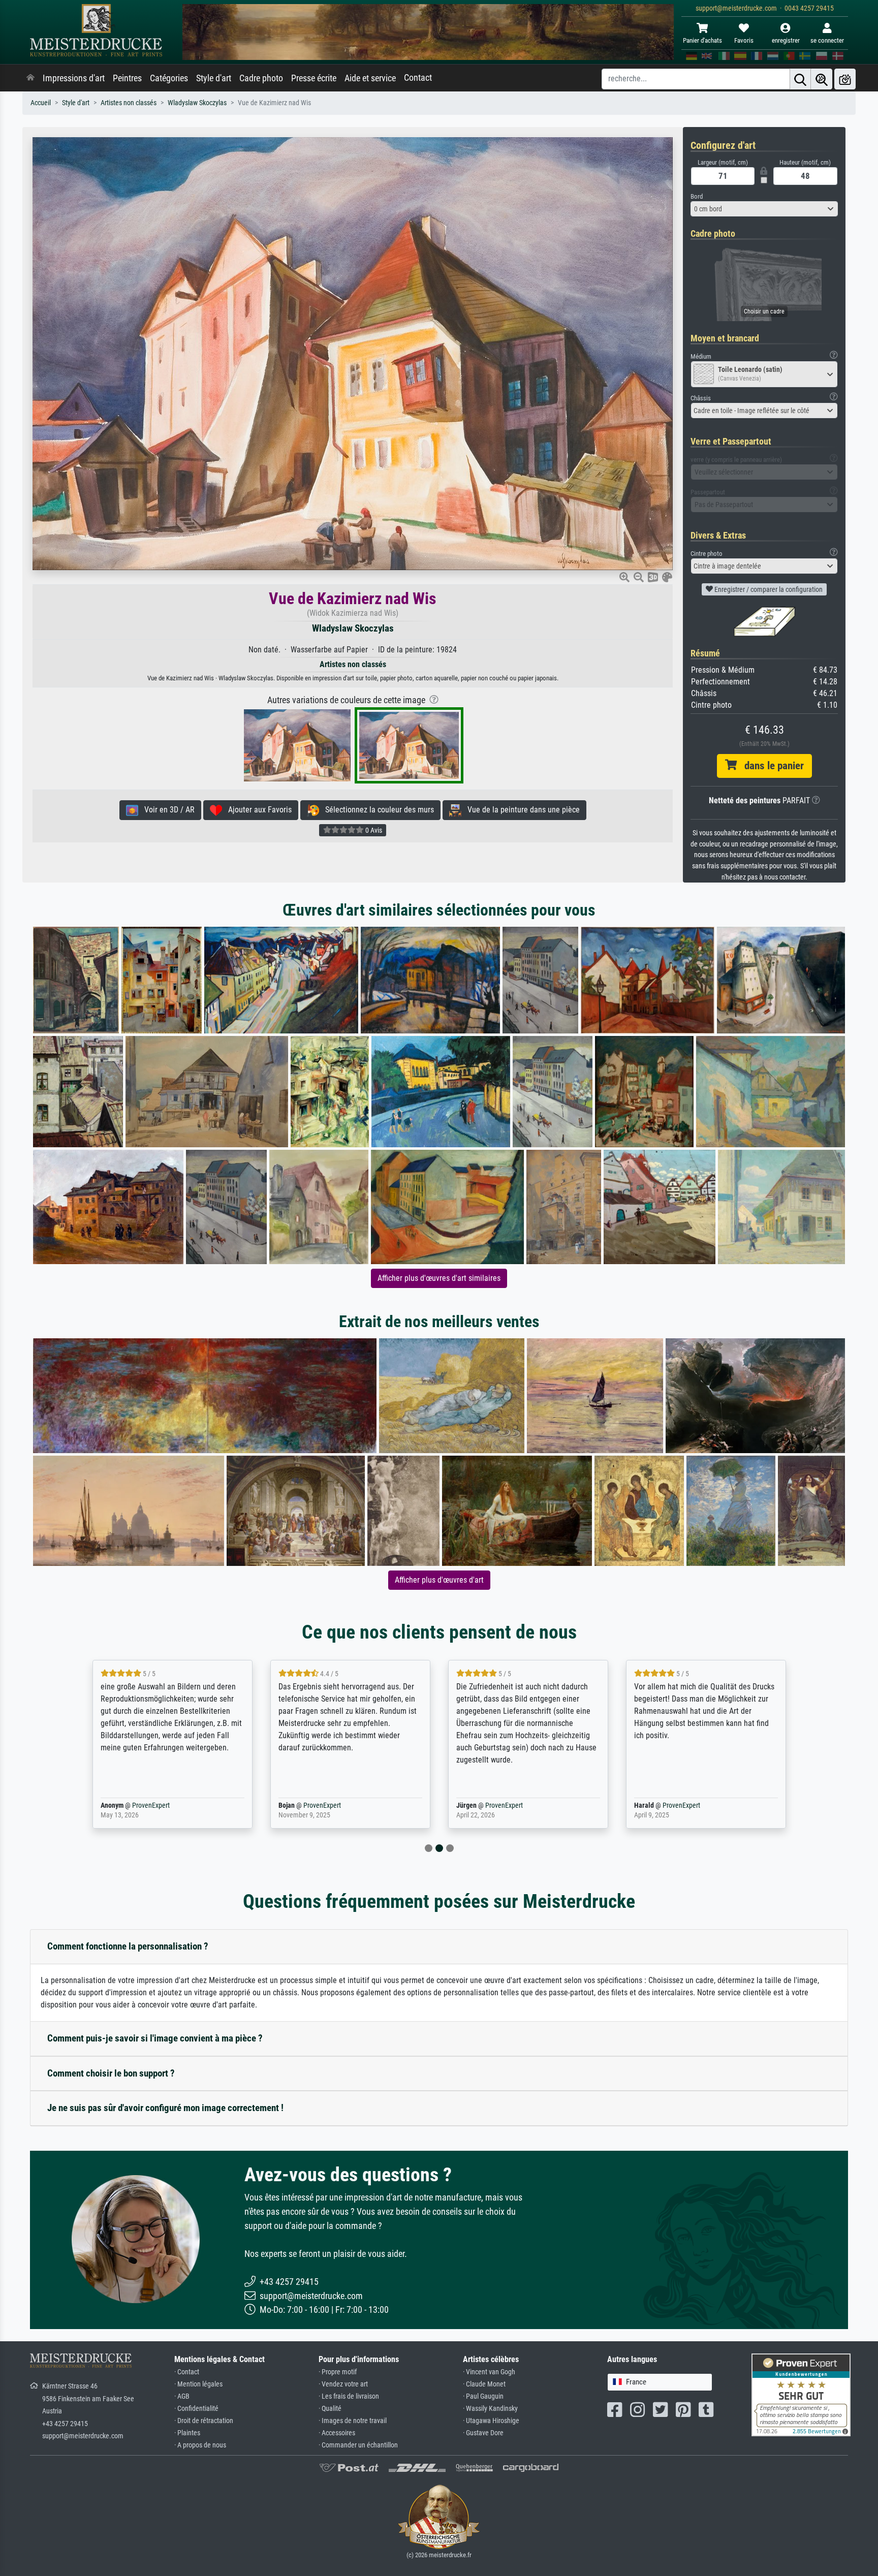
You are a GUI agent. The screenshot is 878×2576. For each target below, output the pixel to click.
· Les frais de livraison (349, 2396)
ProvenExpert (148, 1805)
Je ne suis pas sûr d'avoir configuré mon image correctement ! (165, 2108)
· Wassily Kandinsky (490, 2409)
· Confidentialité (196, 2409)
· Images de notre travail (353, 2421)
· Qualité (330, 2409)
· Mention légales (198, 2384)
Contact (418, 78)
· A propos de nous (200, 2445)
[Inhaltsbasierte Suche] (822, 79)
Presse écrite (314, 78)
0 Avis (373, 830)
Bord (697, 196)
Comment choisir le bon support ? (111, 2073)
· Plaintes (187, 2433)
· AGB (182, 2396)
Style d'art (214, 78)
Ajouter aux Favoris (257, 810)
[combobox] (764, 209)
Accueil (41, 103)
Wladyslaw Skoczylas (197, 103)
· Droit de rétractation (204, 2421)
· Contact (187, 2372)
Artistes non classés (129, 103)
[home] (30, 78)
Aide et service (370, 78)
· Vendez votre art (343, 2384)
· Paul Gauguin (483, 2396)
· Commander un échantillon (358, 2445)
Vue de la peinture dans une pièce (521, 810)
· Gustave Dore (483, 2433)
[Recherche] (800, 79)
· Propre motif (338, 2372)
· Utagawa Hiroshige (491, 2421)
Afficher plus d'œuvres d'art (439, 1580)
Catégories (169, 78)
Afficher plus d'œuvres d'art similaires (439, 1278)
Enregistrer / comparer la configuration (768, 589)
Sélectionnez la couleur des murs (377, 810)
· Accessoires (337, 2433)
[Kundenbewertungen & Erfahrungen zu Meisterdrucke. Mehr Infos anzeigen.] (801, 2394)
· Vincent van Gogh (489, 2372)
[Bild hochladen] (845, 79)
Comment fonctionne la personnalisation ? (128, 1946)
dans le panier (770, 766)
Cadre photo (261, 78)
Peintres (127, 78)
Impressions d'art (74, 78)
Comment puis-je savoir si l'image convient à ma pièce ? (155, 2038)
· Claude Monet (484, 2384)
